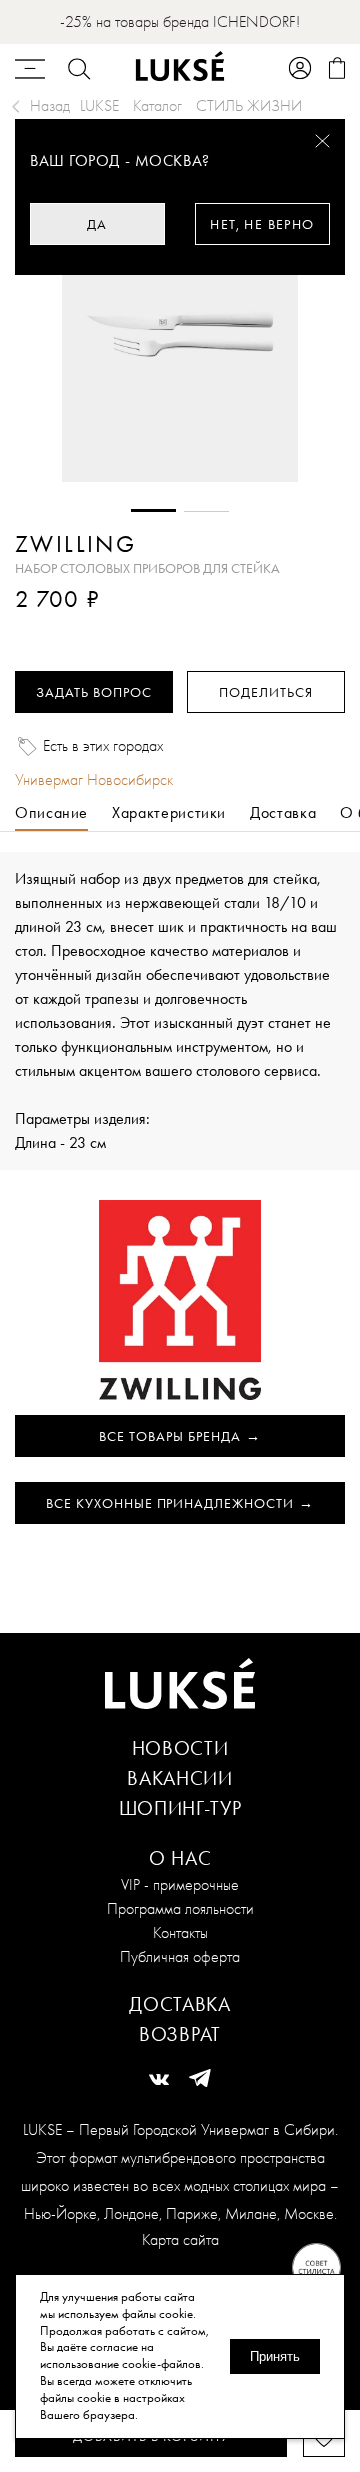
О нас (180, 1858)
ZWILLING (75, 544)
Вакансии (180, 1778)
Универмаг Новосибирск (94, 779)
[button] (153, 510)
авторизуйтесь (74, 627)
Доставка (180, 2004)
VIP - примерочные (180, 1884)
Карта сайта (180, 2239)
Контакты (180, 1932)
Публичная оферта (180, 1956)
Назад (50, 105)
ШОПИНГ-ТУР (180, 1808)
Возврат (180, 2034)
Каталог (157, 105)
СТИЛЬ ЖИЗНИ (249, 105)
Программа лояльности (180, 1908)
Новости (180, 1748)
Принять (275, 2356)
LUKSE (99, 105)
